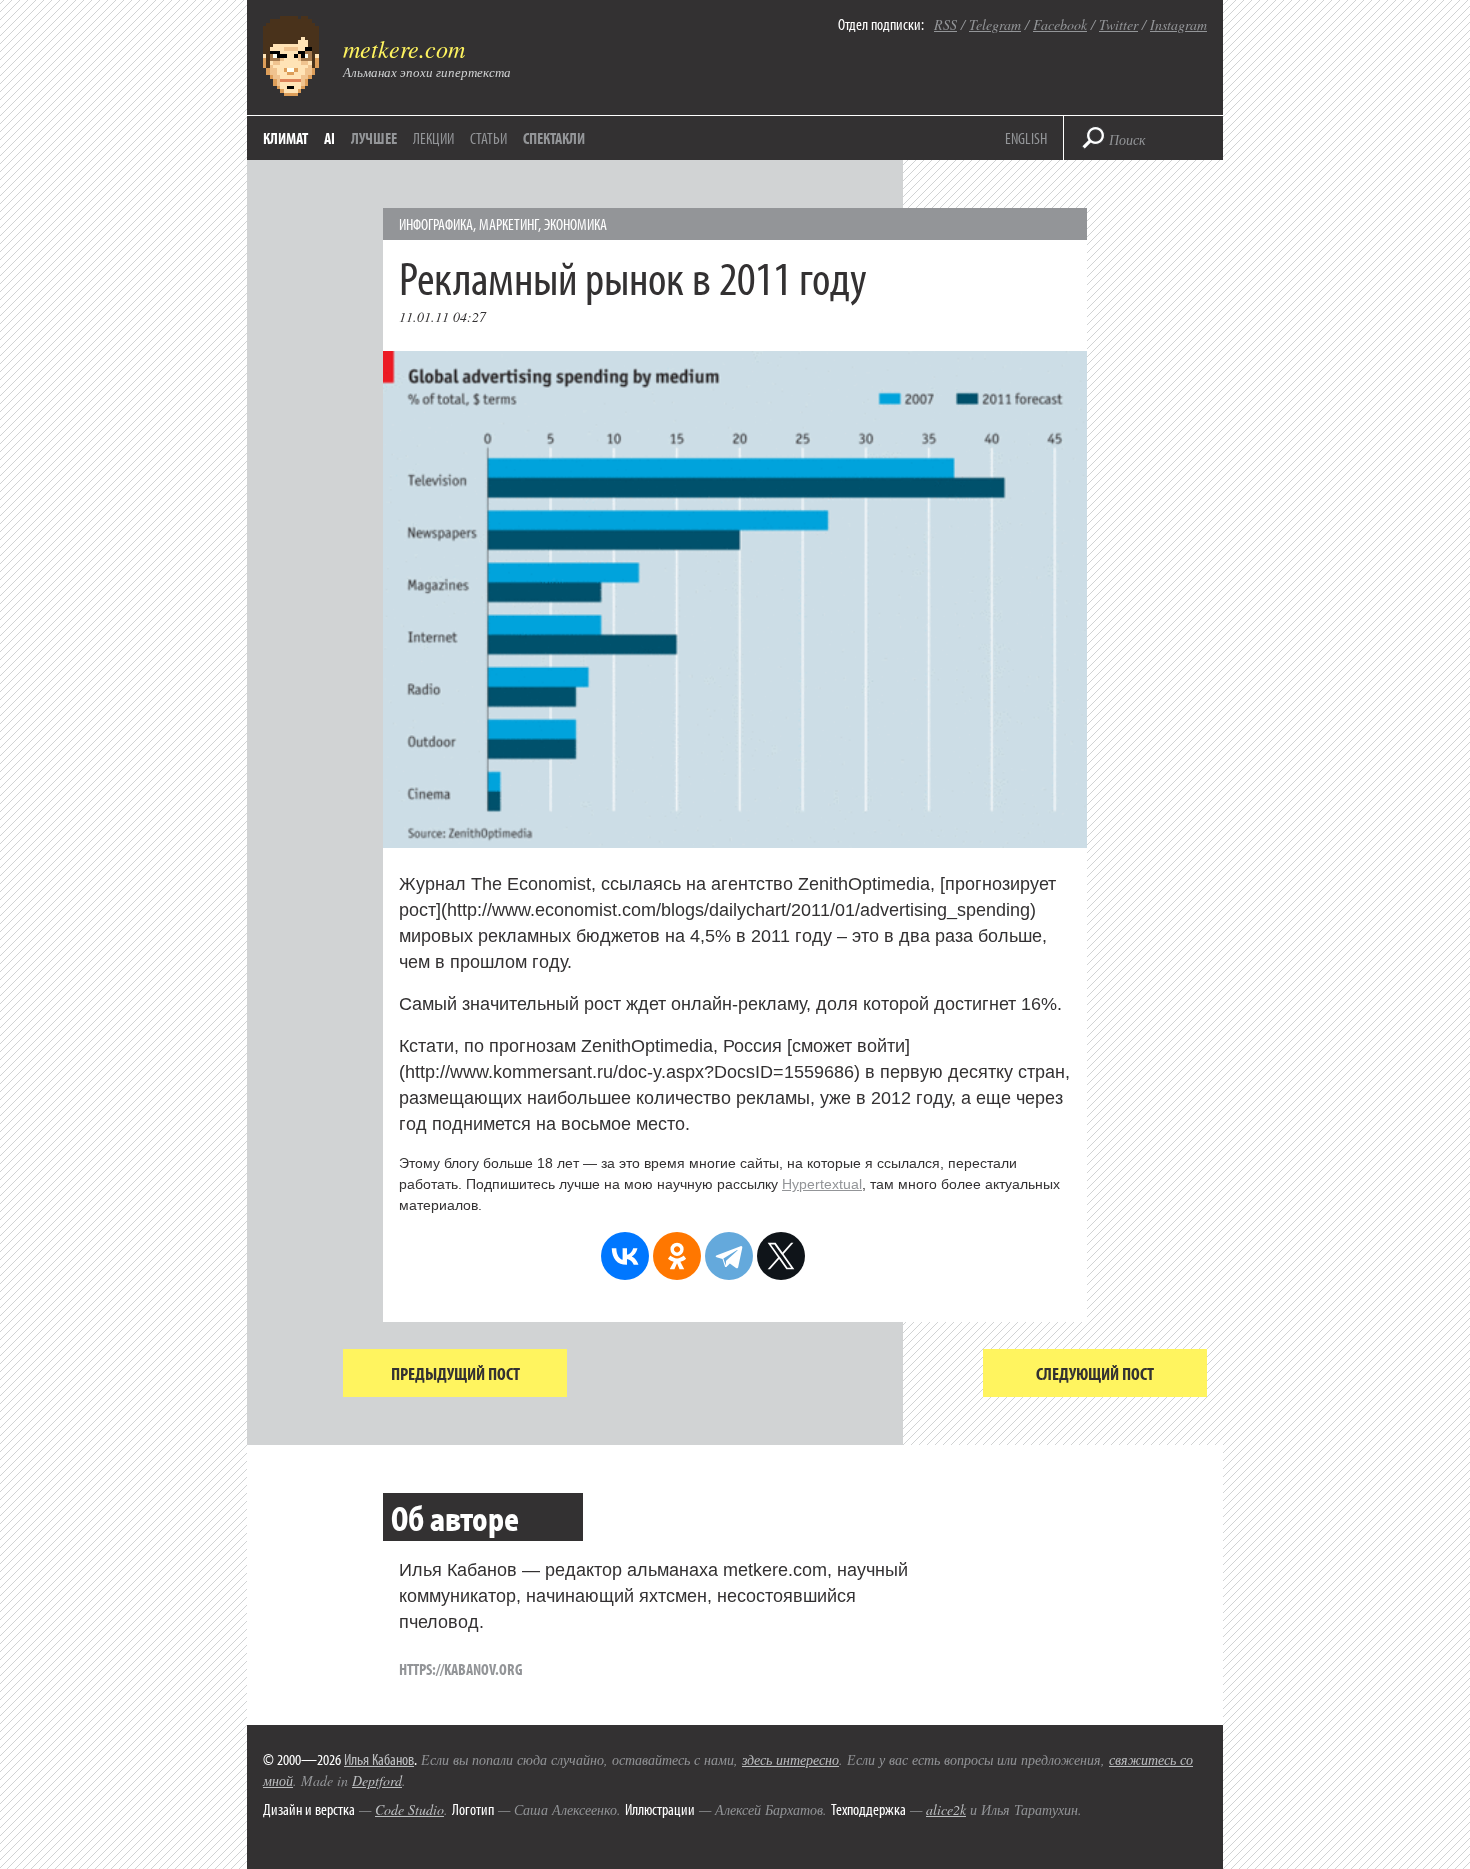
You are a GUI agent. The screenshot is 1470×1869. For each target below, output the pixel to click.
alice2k (946, 1809)
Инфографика (436, 224)
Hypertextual (822, 1184)
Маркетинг (508, 224)
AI (329, 138)
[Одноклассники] (677, 1256)
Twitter (1118, 24)
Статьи (488, 138)
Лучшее (374, 138)
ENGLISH (1026, 138)
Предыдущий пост (455, 1373)
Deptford (377, 1780)
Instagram (1178, 24)
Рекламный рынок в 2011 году (633, 276)
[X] (781, 1256)
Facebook (1060, 24)
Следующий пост (1095, 1373)
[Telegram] (729, 1256)
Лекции (433, 138)
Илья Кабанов (379, 1759)
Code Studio (409, 1809)
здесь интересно (790, 1759)
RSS (945, 24)
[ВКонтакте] (625, 1256)
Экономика (575, 224)
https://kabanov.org (461, 1669)
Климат (285, 138)
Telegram (995, 24)
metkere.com (404, 48)
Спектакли (554, 138)
